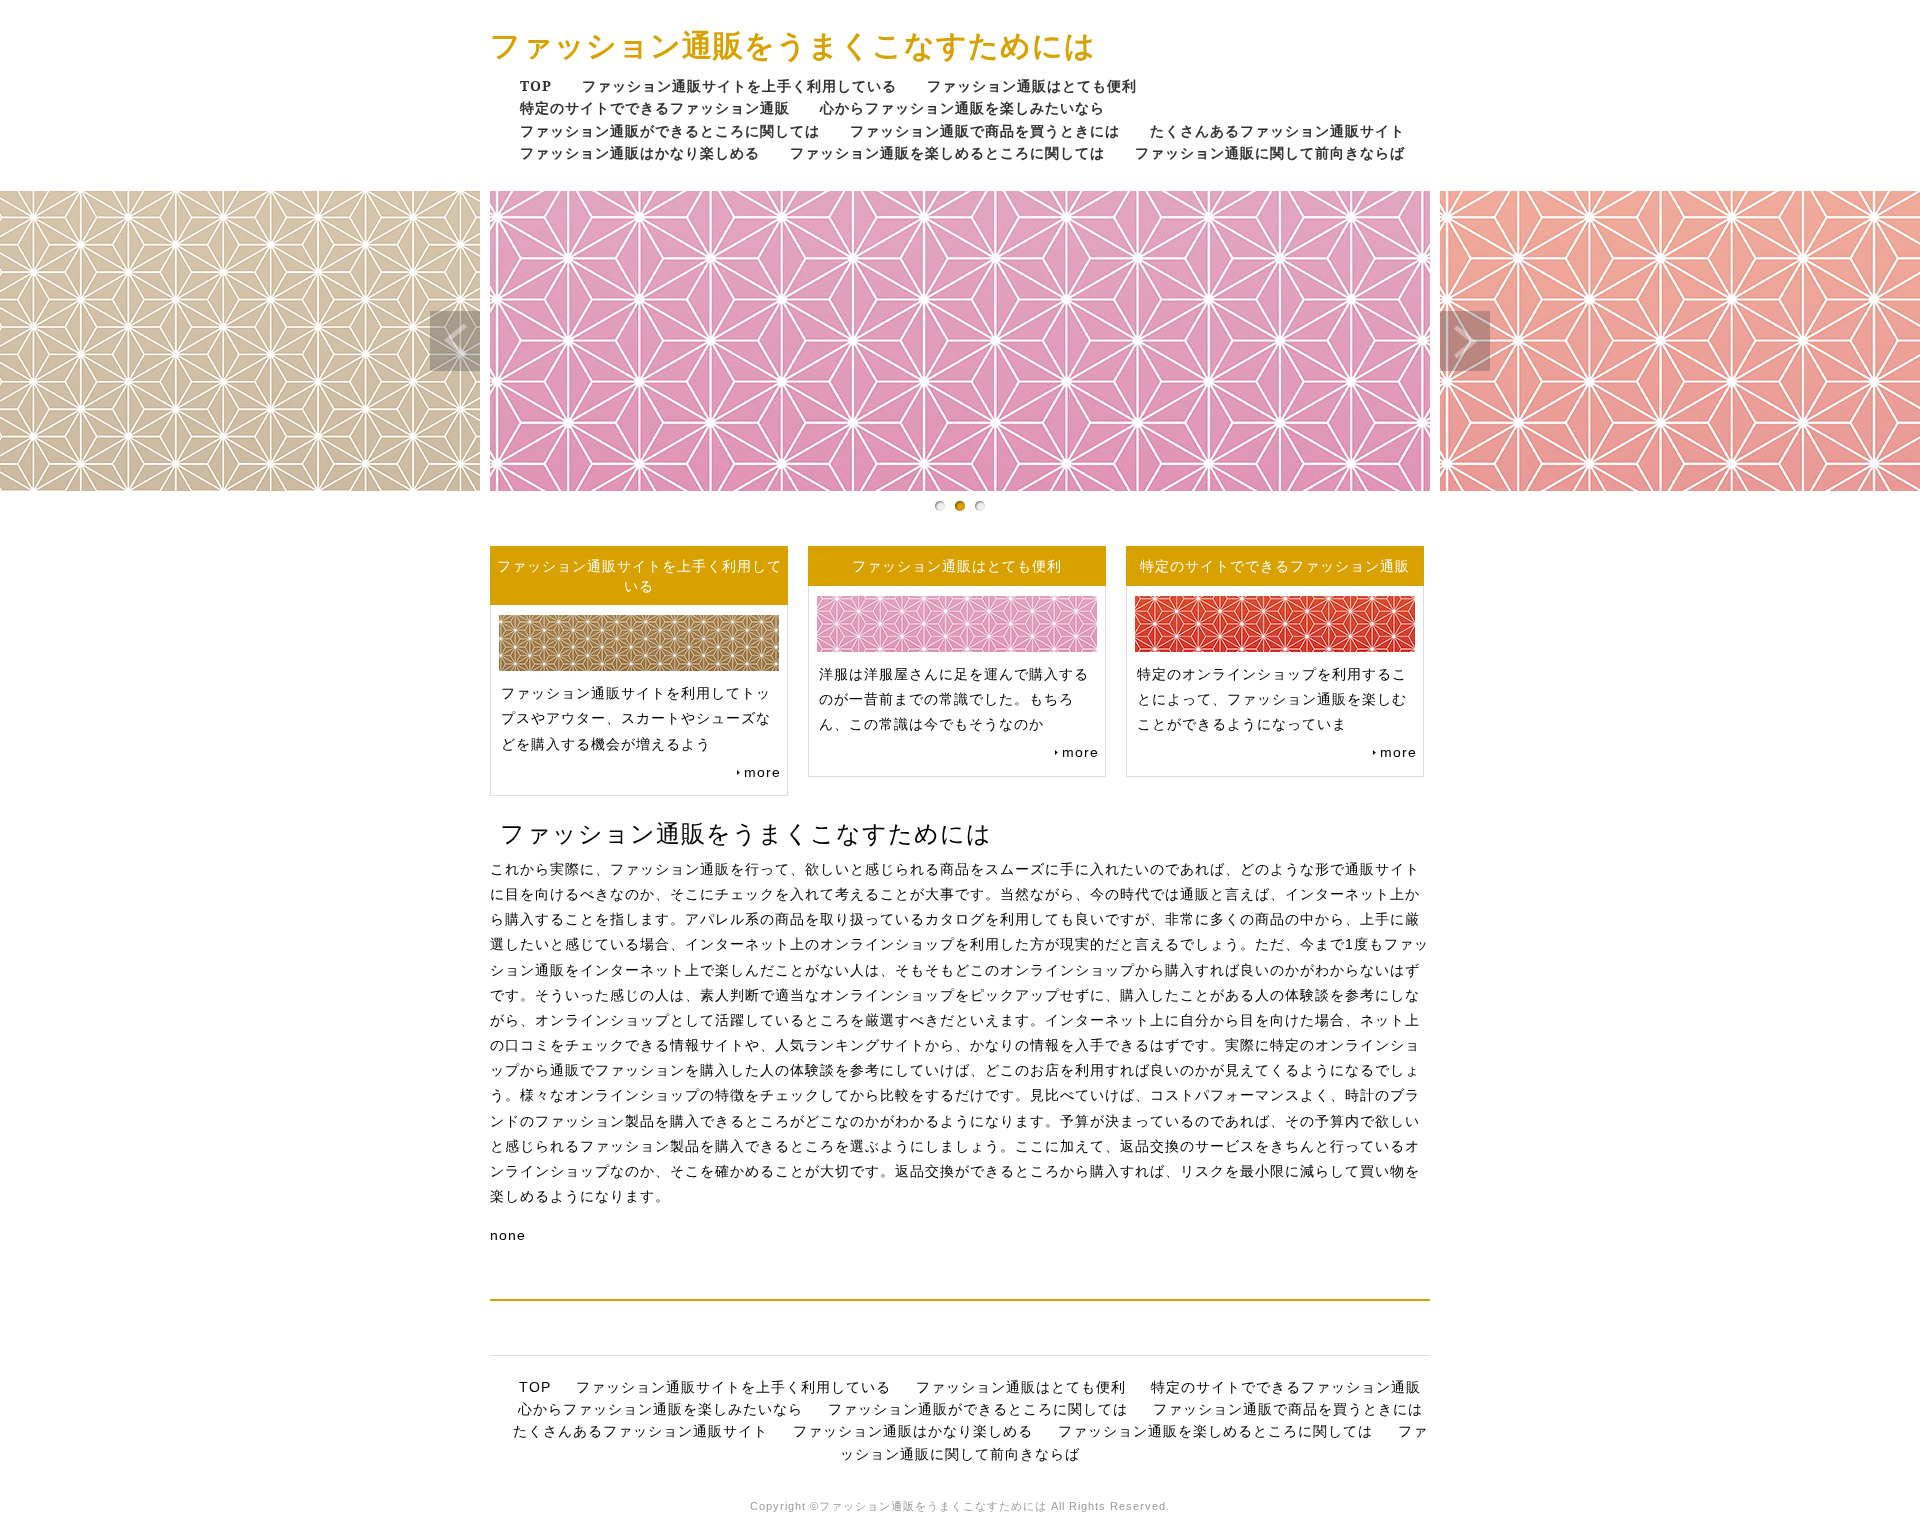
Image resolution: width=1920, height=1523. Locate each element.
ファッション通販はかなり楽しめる (640, 152)
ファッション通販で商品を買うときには (985, 130)
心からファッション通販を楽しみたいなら (962, 107)
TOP (536, 85)
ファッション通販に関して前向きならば (1270, 152)
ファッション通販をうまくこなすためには (793, 44)
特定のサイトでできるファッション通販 (655, 107)
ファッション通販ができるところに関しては (670, 130)
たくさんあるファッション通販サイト (1277, 130)
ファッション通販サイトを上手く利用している (739, 85)
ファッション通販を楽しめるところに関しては (947, 152)
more (762, 772)
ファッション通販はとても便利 (1032, 85)
